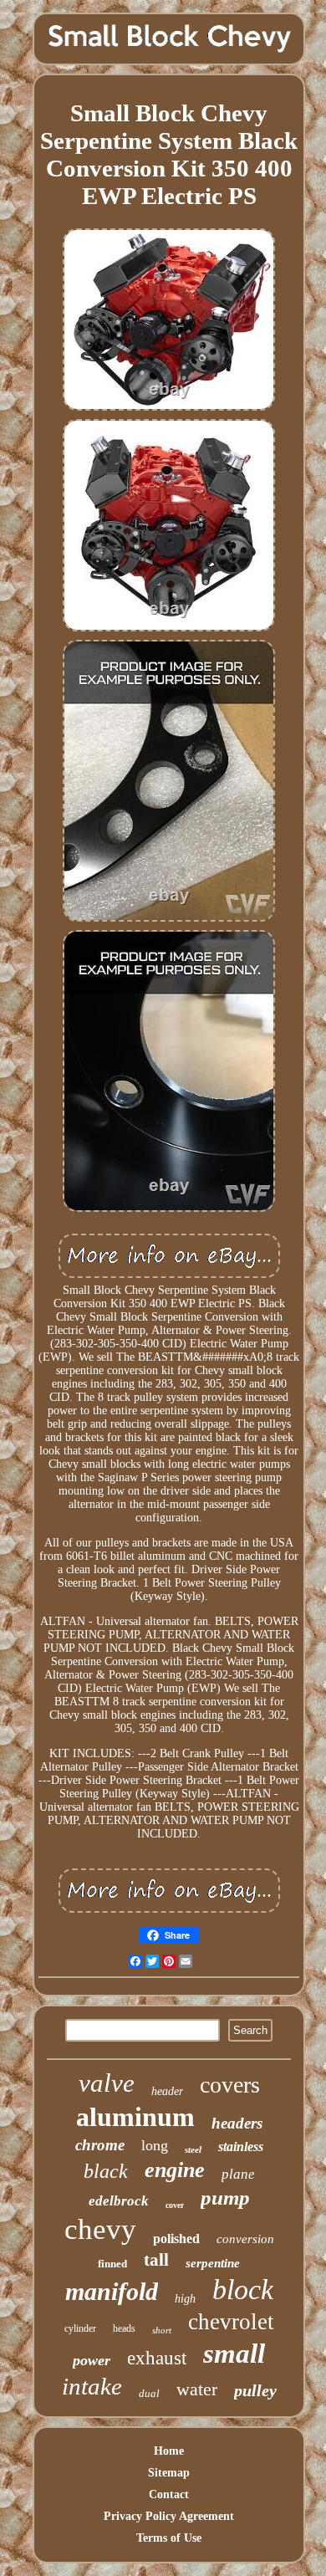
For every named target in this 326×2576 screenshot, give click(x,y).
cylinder (80, 2328)
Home (169, 2451)
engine (175, 2170)
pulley (255, 2390)
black (106, 2171)
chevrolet (231, 2322)
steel (193, 2149)
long (155, 2145)
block (243, 2290)
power (92, 2360)
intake (92, 2386)
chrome (100, 2145)
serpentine (213, 2263)
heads (124, 2328)
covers (230, 2085)
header (167, 2091)
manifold (112, 2291)
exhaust (157, 2358)
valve (107, 2083)
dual (149, 2393)
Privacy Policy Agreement (169, 2516)
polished (176, 2239)
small (234, 2354)
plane (238, 2174)
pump (225, 2198)
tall (156, 2260)
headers (237, 2123)
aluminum (135, 2117)
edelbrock (119, 2201)
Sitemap (169, 2473)
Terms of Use (169, 2538)
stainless (241, 2147)
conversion (245, 2239)
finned (112, 2264)
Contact (169, 2494)
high (185, 2299)
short (162, 2330)
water (197, 2389)
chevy (100, 2229)
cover (175, 2205)
